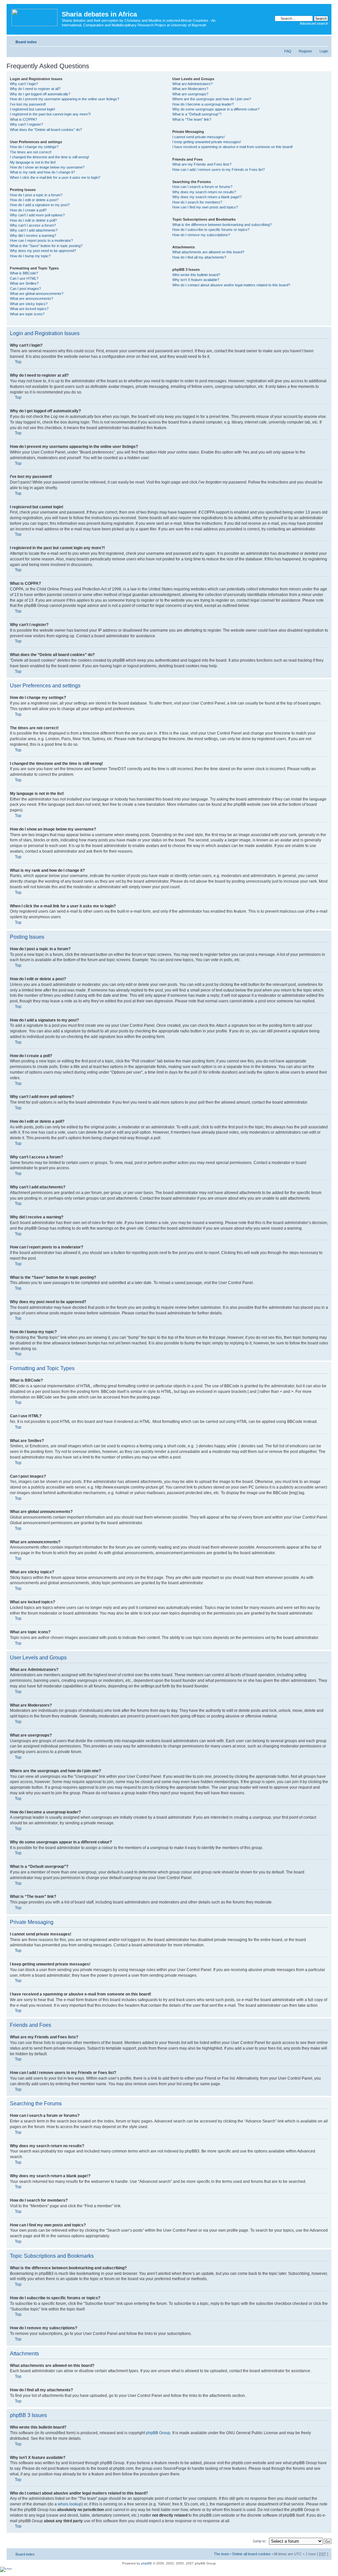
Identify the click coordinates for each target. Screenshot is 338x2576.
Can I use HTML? (24, 278)
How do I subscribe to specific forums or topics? (211, 230)
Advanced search (314, 23)
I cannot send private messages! (199, 137)
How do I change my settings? (34, 147)
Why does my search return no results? (204, 192)
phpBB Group (158, 2433)
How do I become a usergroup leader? (203, 104)
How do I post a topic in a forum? (36, 195)
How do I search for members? (197, 202)
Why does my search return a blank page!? (207, 197)
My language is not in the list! (33, 162)
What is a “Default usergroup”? (197, 114)
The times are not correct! (31, 152)
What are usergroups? (190, 94)
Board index (26, 42)
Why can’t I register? (26, 124)
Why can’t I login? (24, 84)
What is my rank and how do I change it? (42, 172)
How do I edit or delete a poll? (33, 220)
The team (221, 2554)
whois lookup (70, 2504)
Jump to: (259, 2541)
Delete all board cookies (252, 2554)
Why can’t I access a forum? (33, 225)
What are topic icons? (27, 314)
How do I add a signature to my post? (40, 205)
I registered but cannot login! (33, 109)
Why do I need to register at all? (35, 89)
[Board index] (35, 16)
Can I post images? (25, 289)
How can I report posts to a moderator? (41, 240)
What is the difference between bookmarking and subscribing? (222, 225)
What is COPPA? (23, 119)
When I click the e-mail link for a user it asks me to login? (55, 177)
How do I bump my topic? (30, 256)
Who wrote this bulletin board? (196, 275)
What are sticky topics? (29, 304)
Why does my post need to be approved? (43, 251)
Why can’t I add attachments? (34, 230)
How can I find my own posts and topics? (205, 207)
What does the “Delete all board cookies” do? (46, 130)
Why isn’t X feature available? (196, 280)
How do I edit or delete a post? (34, 200)
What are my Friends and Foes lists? (202, 164)
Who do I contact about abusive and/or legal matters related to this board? (231, 285)
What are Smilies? (24, 283)
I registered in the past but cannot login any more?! (50, 114)
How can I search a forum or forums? (202, 187)
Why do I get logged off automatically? (40, 94)
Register (305, 51)
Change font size (323, 41)
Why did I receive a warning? (33, 236)
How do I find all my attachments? (199, 257)
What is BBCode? (24, 273)
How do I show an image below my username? (47, 167)
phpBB (147, 2563)
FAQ (288, 51)
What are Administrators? (192, 84)
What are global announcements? (37, 294)
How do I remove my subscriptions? (201, 235)
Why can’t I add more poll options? (37, 215)
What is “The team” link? (192, 119)
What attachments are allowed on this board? (208, 252)
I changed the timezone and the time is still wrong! (50, 157)
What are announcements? (32, 298)
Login (324, 51)
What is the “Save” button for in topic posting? (46, 246)
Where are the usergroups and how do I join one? (212, 99)
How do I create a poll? (28, 210)
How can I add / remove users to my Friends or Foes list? (219, 170)
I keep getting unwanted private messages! (207, 142)
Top (18, 362)
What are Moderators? (190, 89)
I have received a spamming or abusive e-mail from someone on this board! (233, 147)
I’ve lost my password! (28, 104)
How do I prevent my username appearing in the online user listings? (65, 99)
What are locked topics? (29, 309)
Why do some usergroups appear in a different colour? (216, 109)
